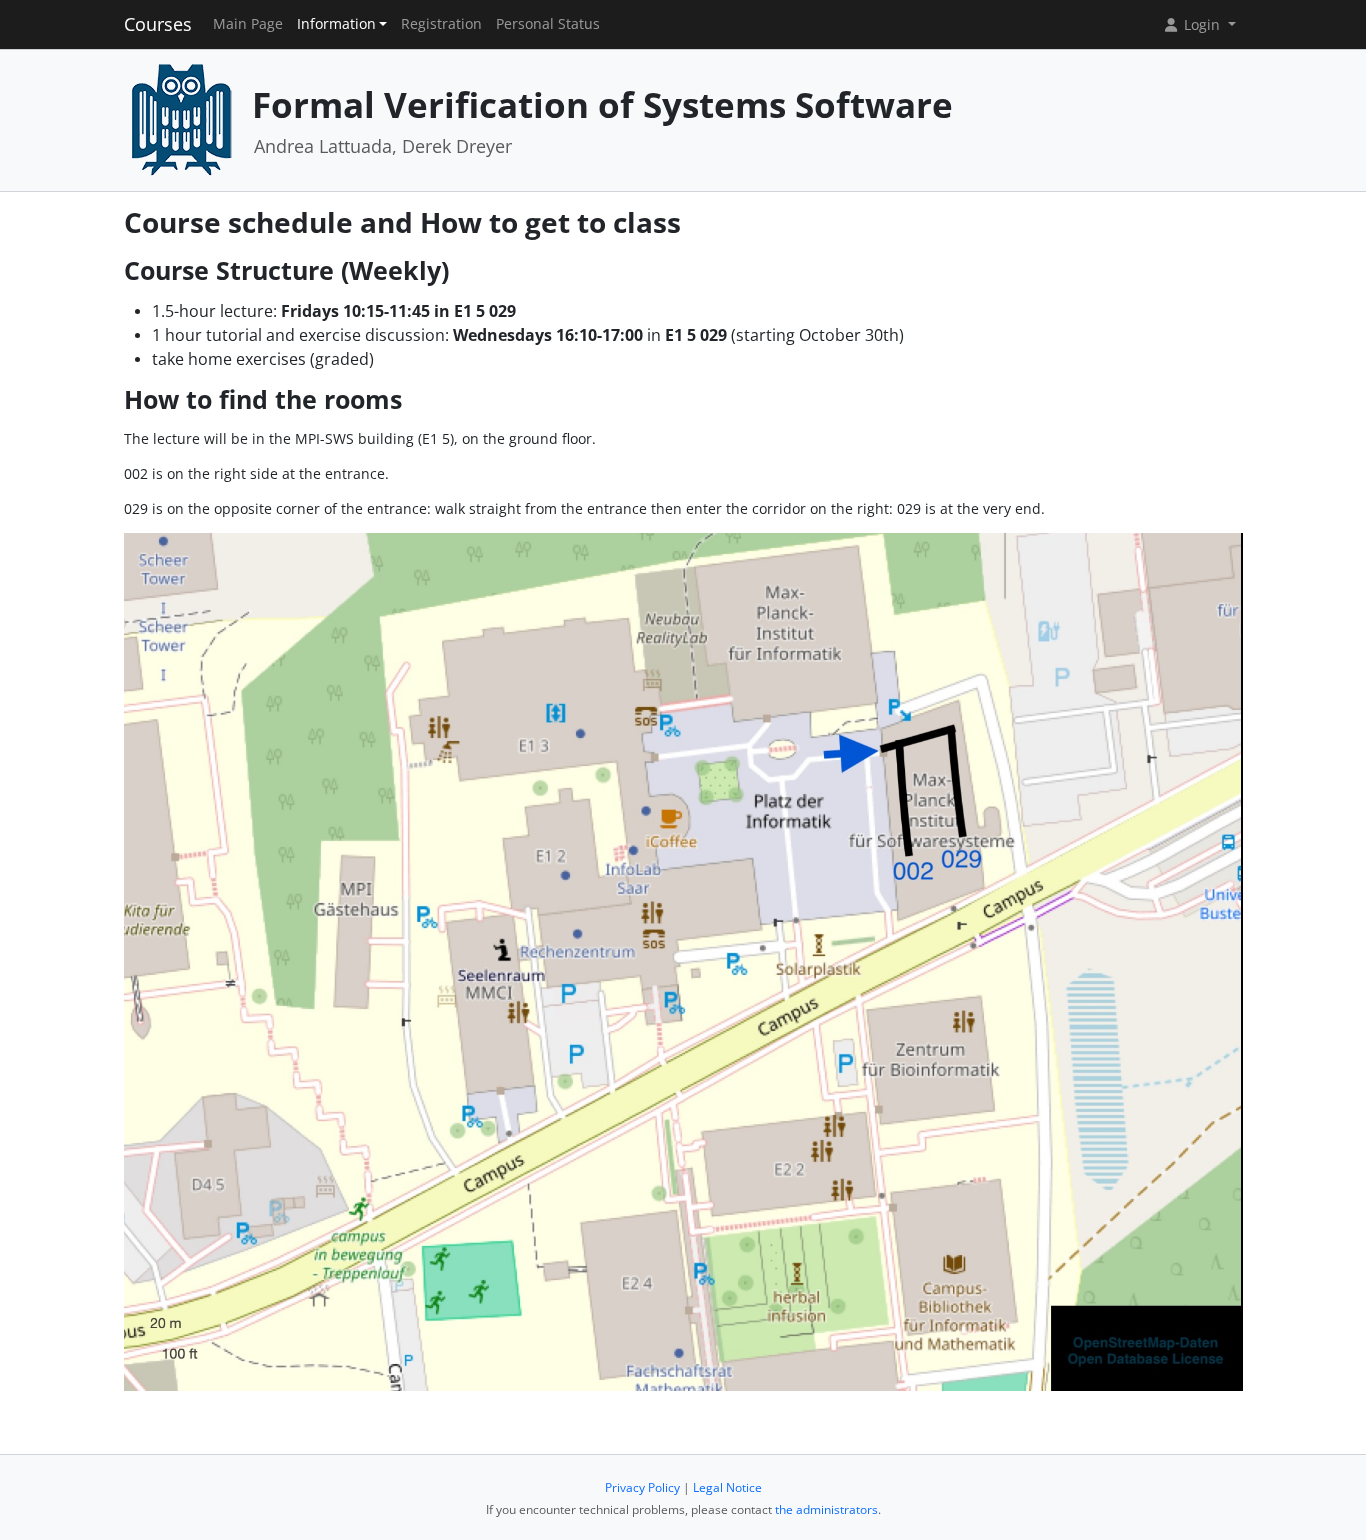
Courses (158, 24)
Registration (441, 24)
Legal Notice (727, 1487)
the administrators (826, 1509)
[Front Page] (181, 118)
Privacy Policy (642, 1487)
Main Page (248, 24)
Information (336, 24)
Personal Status (548, 24)
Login (1202, 24)
